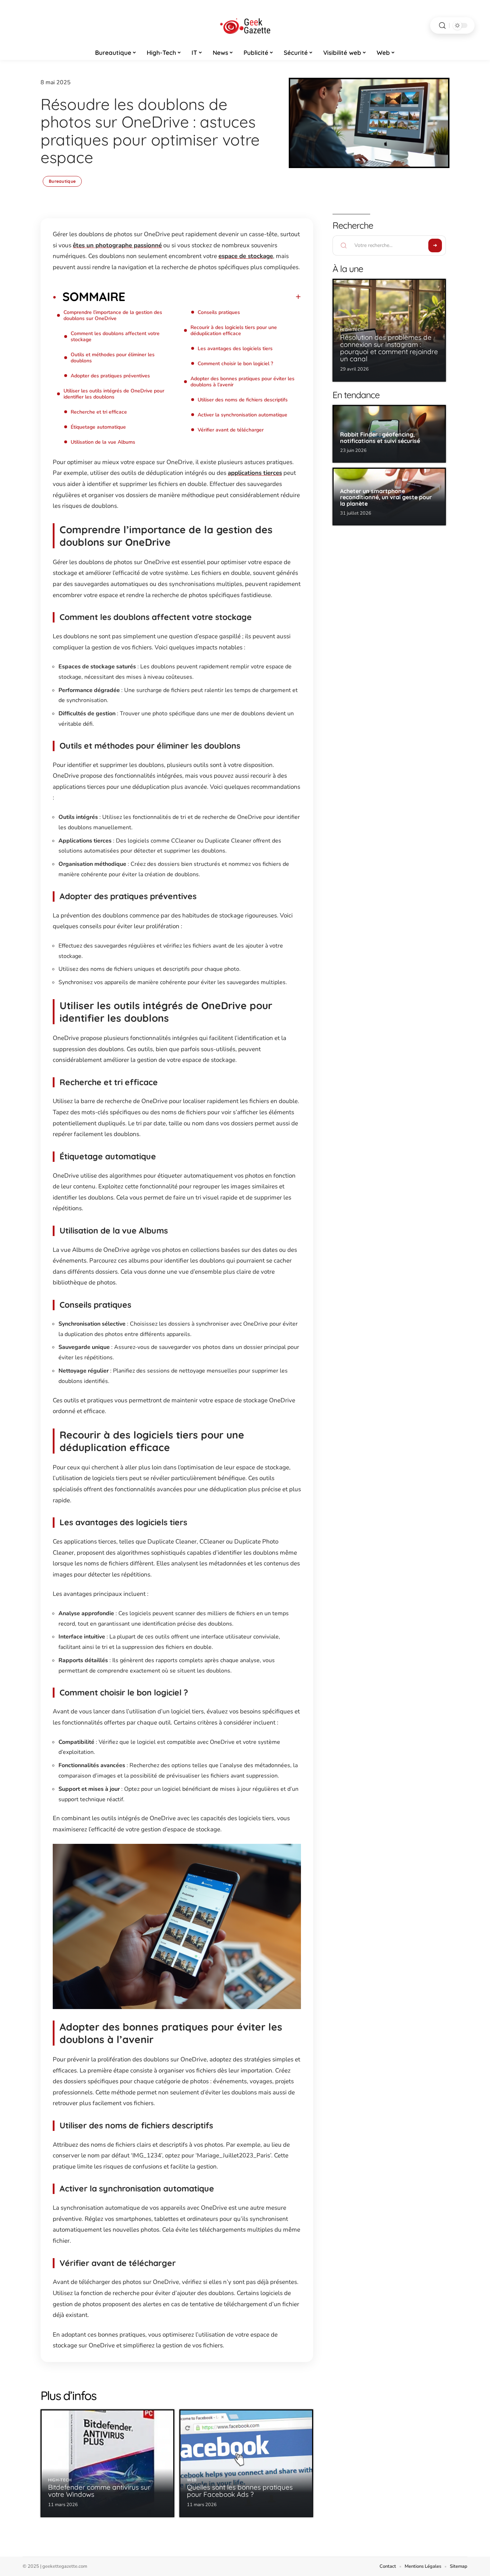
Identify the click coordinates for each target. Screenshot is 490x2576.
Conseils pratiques (219, 312)
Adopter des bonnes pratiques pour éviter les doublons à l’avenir (242, 382)
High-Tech (60, 2480)
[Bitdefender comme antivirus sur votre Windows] (107, 2463)
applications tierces (255, 473)
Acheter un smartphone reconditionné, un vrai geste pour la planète (386, 497)
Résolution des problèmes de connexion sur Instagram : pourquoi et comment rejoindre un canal (389, 348)
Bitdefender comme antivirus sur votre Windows (99, 2491)
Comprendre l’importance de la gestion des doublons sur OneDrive (113, 315)
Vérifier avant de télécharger (231, 430)
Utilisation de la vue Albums (103, 442)
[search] (442, 26)
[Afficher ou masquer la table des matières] (213, 297)
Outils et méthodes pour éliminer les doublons (113, 358)
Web (192, 2480)
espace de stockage (246, 256)
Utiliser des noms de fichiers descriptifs (243, 400)
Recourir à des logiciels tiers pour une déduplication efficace (234, 330)
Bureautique (62, 181)
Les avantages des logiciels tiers (235, 349)
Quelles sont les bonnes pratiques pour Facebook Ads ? (240, 2491)
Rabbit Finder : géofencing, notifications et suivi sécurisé (380, 438)
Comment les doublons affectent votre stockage (115, 337)
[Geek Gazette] (245, 25)
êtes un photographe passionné (117, 245)
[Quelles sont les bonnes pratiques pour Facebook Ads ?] (246, 2463)
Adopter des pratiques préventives (110, 376)
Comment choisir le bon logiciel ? (235, 364)
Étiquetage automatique (98, 427)
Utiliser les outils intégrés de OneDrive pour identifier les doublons (114, 394)
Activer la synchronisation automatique (242, 415)
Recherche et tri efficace (99, 412)
